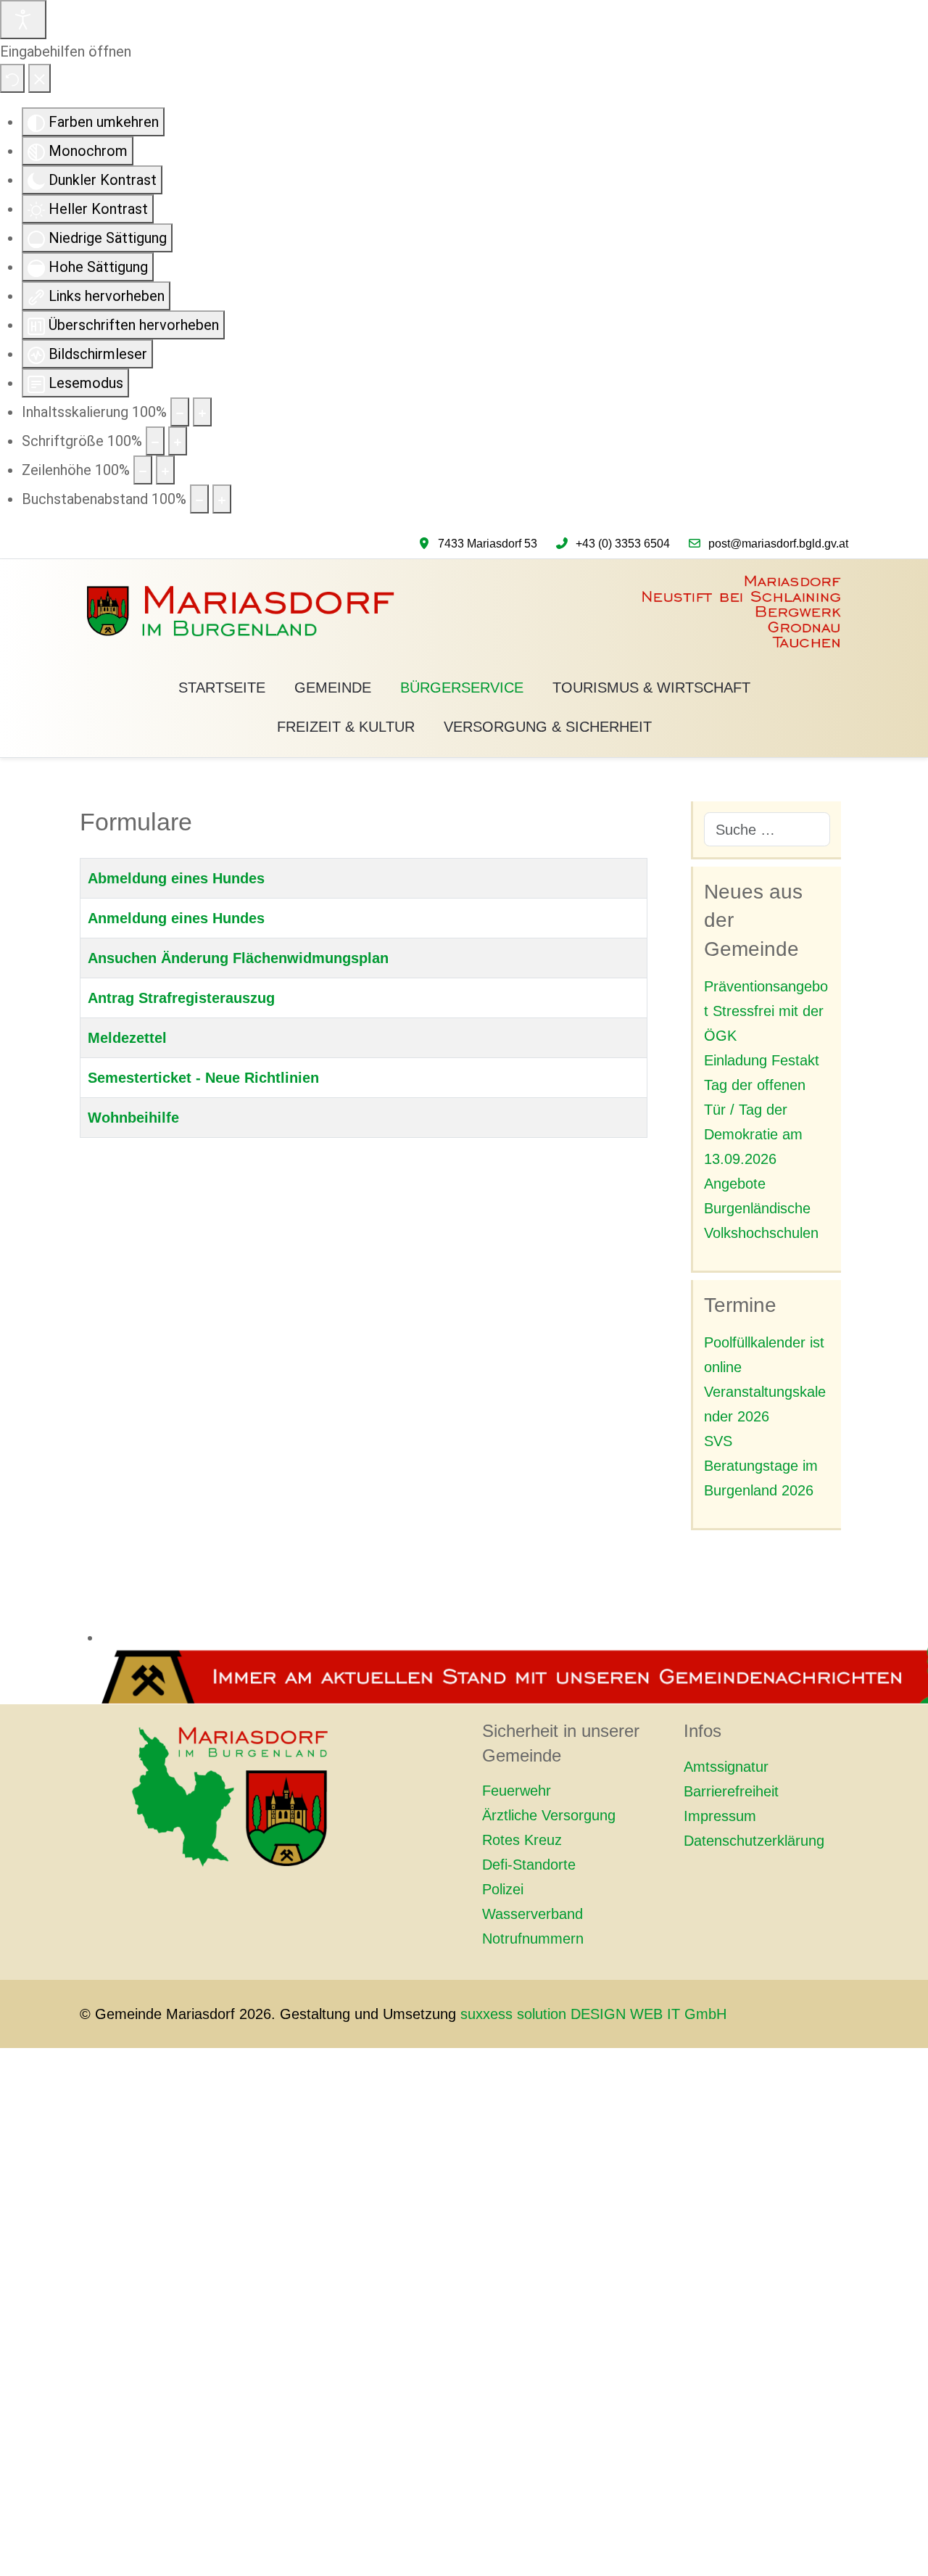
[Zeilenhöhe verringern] (143, 470)
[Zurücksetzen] (12, 78)
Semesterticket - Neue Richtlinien (203, 1078)
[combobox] (767, 829)
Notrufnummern (533, 1939)
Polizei (503, 1889)
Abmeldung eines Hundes (176, 878)
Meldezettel (127, 1038)
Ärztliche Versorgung (549, 1815)
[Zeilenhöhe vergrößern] (165, 470)
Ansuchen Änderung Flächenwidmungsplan (238, 958)
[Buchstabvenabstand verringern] (199, 499)
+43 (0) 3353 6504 (623, 544)
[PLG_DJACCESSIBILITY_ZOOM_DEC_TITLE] (180, 412)
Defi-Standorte (529, 1865)
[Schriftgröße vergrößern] (178, 441)
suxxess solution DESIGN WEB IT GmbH (593, 2014)
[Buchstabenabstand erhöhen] (222, 499)
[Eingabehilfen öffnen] (23, 20)
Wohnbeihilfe (133, 1118)
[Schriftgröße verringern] (155, 441)
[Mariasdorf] (464, 612)
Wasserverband (533, 1914)
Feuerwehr (517, 1791)
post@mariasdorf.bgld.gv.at (778, 544)
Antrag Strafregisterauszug (181, 998)
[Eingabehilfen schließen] (40, 78)
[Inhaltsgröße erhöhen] (202, 412)
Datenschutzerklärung (754, 1841)
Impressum (720, 1816)
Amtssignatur (726, 1767)
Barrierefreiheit (731, 1791)
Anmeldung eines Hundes (176, 918)
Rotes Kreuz (522, 1840)
